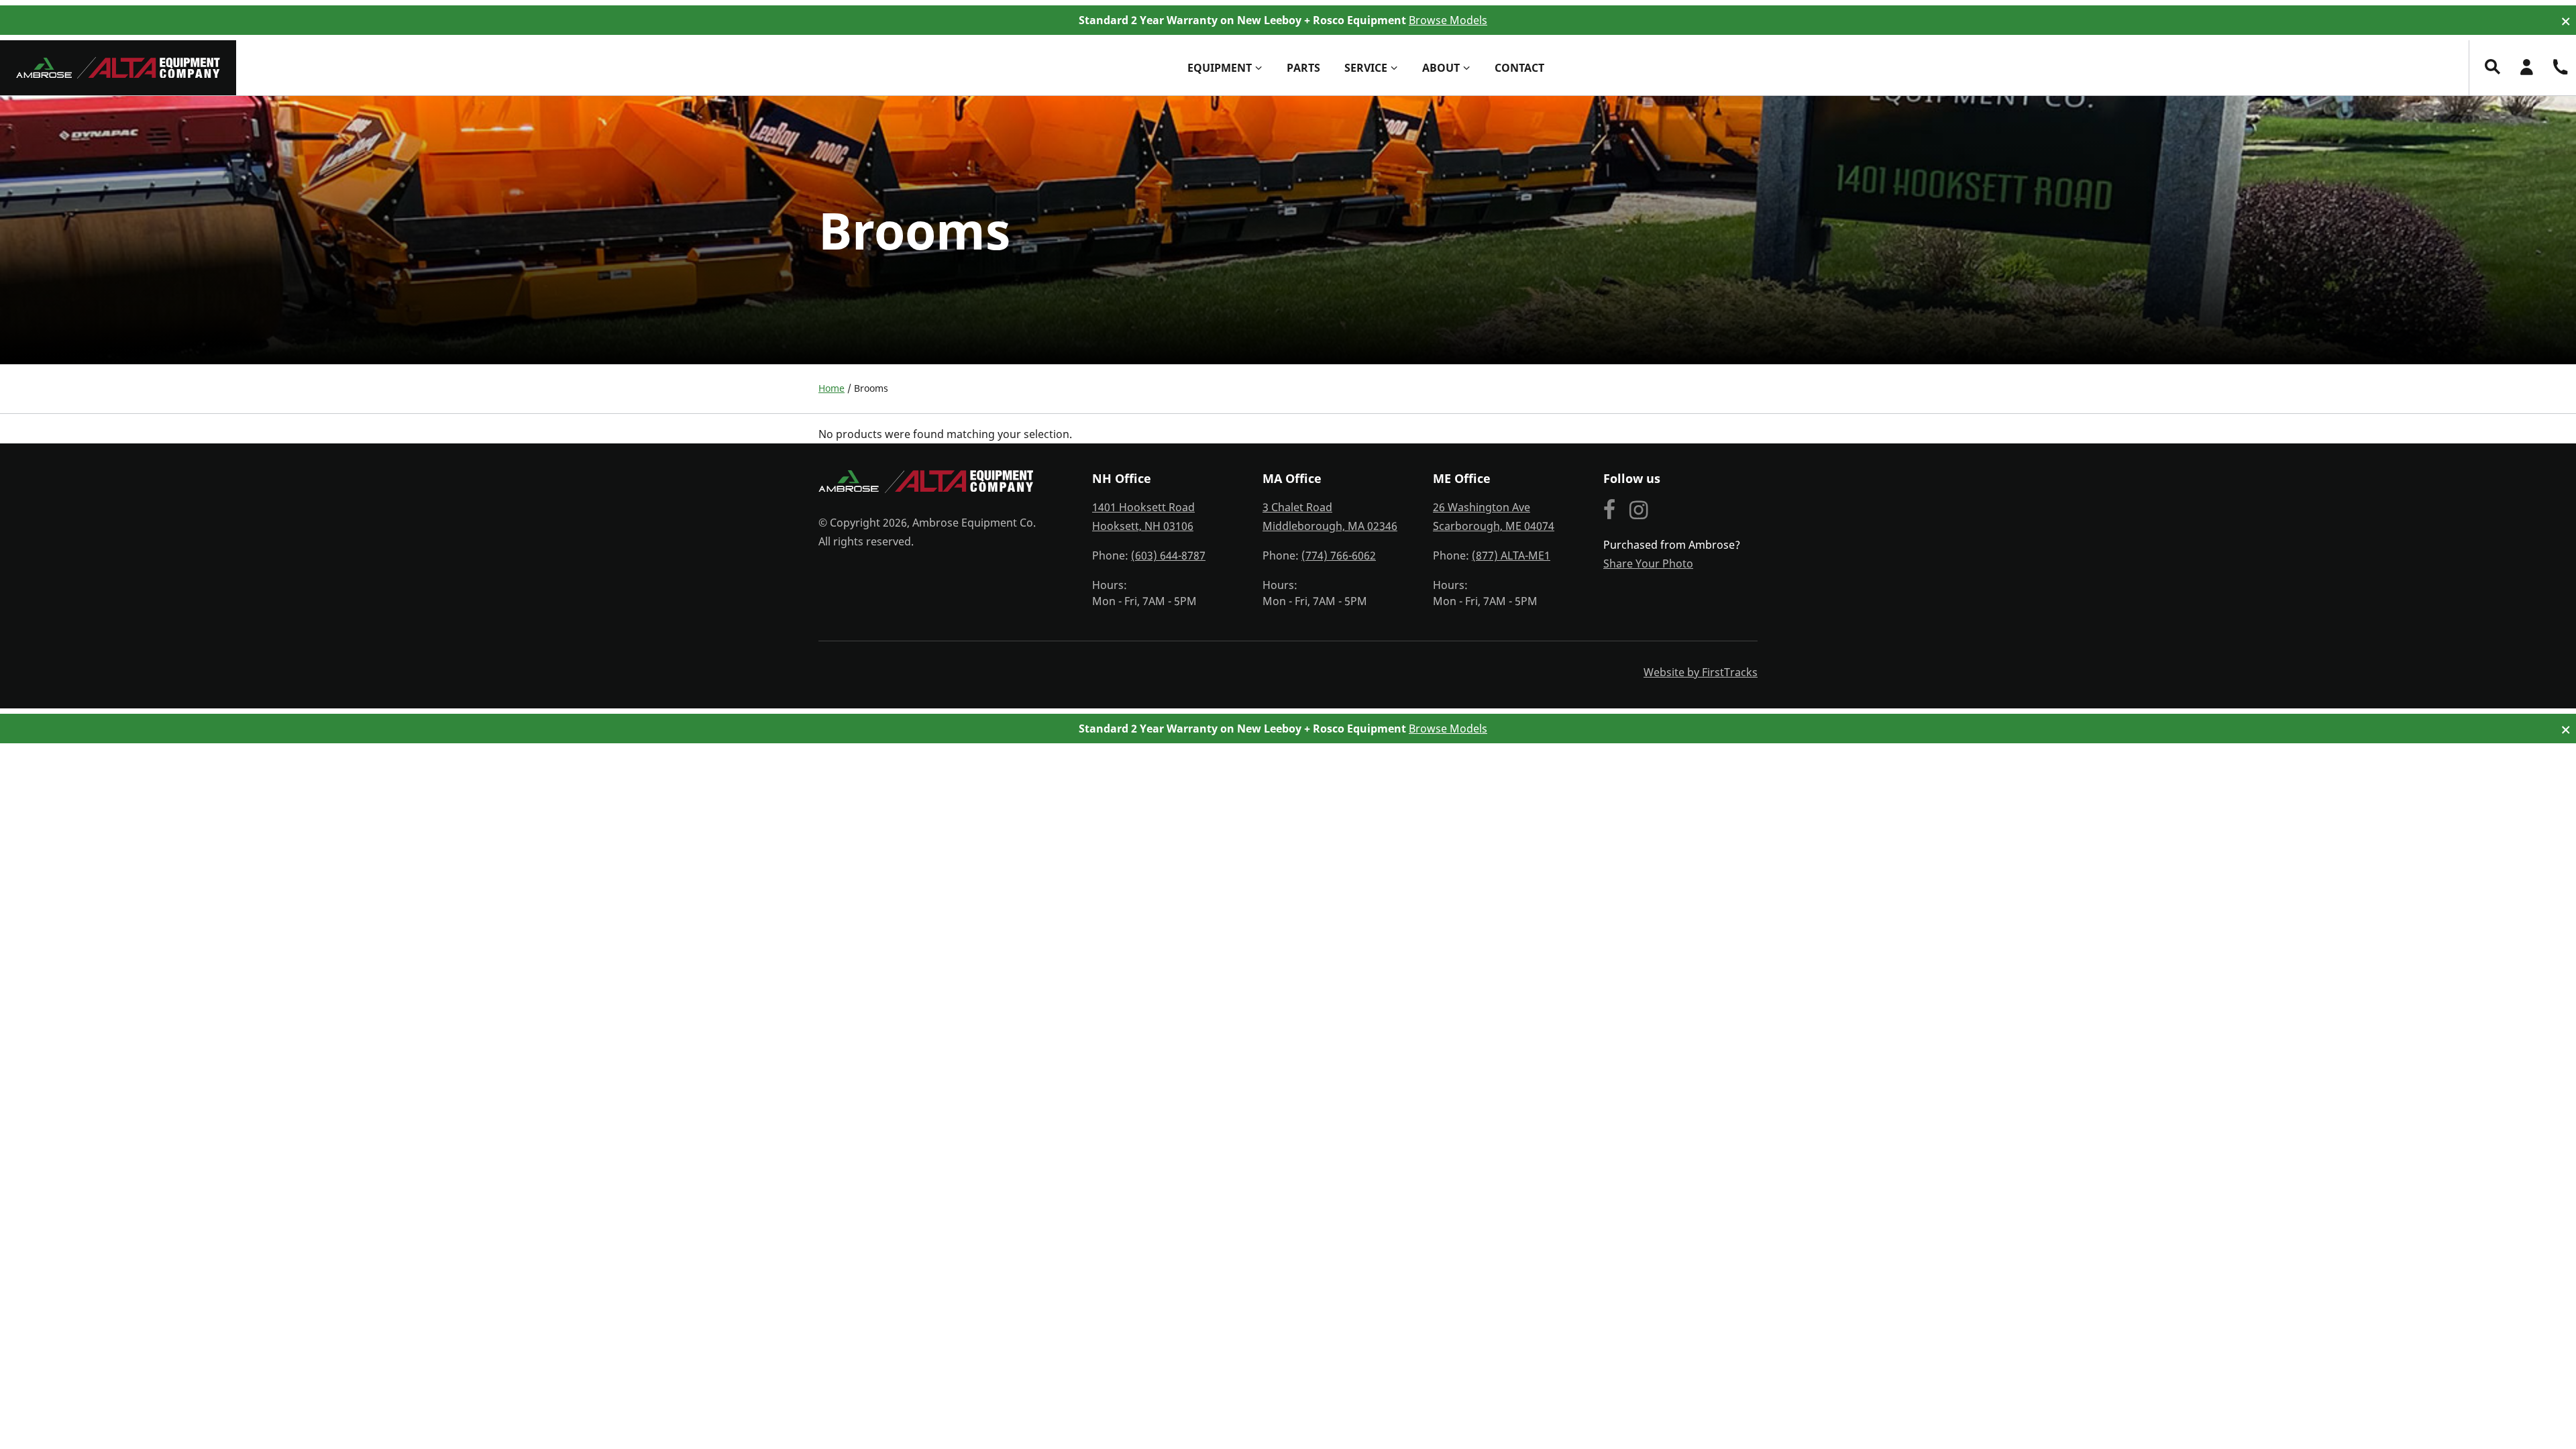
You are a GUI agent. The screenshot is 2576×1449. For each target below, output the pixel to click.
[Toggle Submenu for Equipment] (1258, 68)
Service (1366, 68)
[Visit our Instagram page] (1639, 511)
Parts (1303, 68)
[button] (2566, 22)
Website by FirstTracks (1701, 672)
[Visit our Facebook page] (1610, 511)
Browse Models (1448, 20)
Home (831, 388)
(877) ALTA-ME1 (1511, 555)
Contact (1519, 68)
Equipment (1220, 68)
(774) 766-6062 (1339, 555)
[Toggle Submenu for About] (1466, 68)
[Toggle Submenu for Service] (1394, 68)
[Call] (2560, 67)
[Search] (2493, 67)
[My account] (2526, 67)
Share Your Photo (1648, 563)
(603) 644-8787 (1168, 555)
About (1441, 68)
